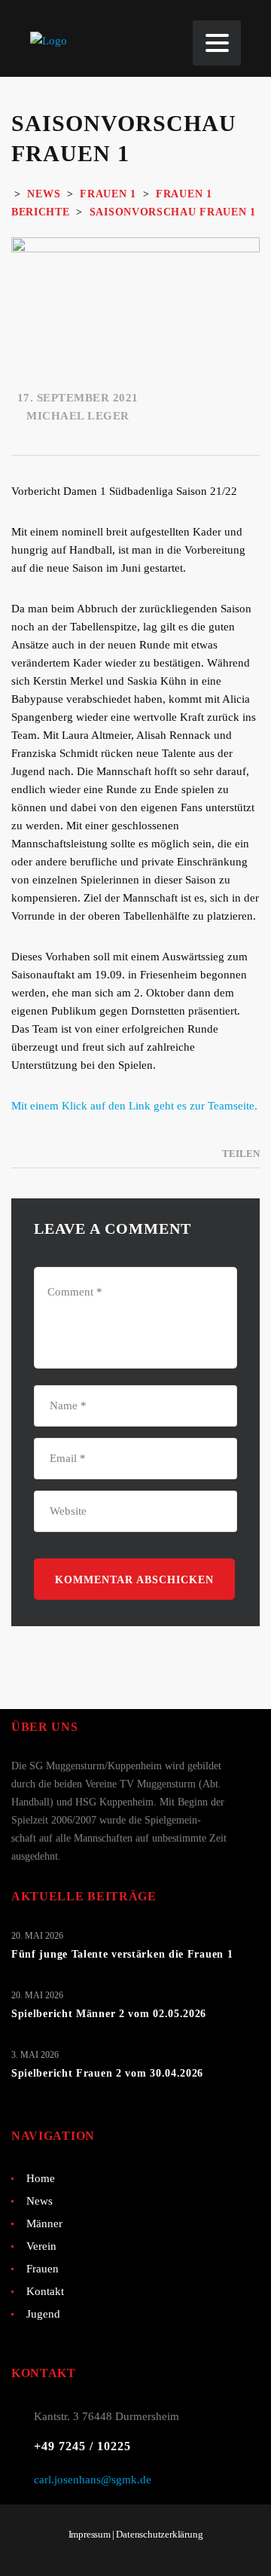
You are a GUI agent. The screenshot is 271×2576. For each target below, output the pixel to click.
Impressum (90, 2534)
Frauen (43, 2269)
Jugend (43, 2314)
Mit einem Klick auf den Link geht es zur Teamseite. (134, 1106)
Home (41, 2178)
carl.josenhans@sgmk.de (93, 2480)
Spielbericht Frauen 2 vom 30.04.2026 (107, 2073)
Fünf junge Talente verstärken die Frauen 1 (122, 1954)
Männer (44, 2223)
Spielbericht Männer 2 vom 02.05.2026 (109, 2014)
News (40, 2201)
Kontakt (45, 2291)
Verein (41, 2246)
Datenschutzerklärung (159, 2534)
